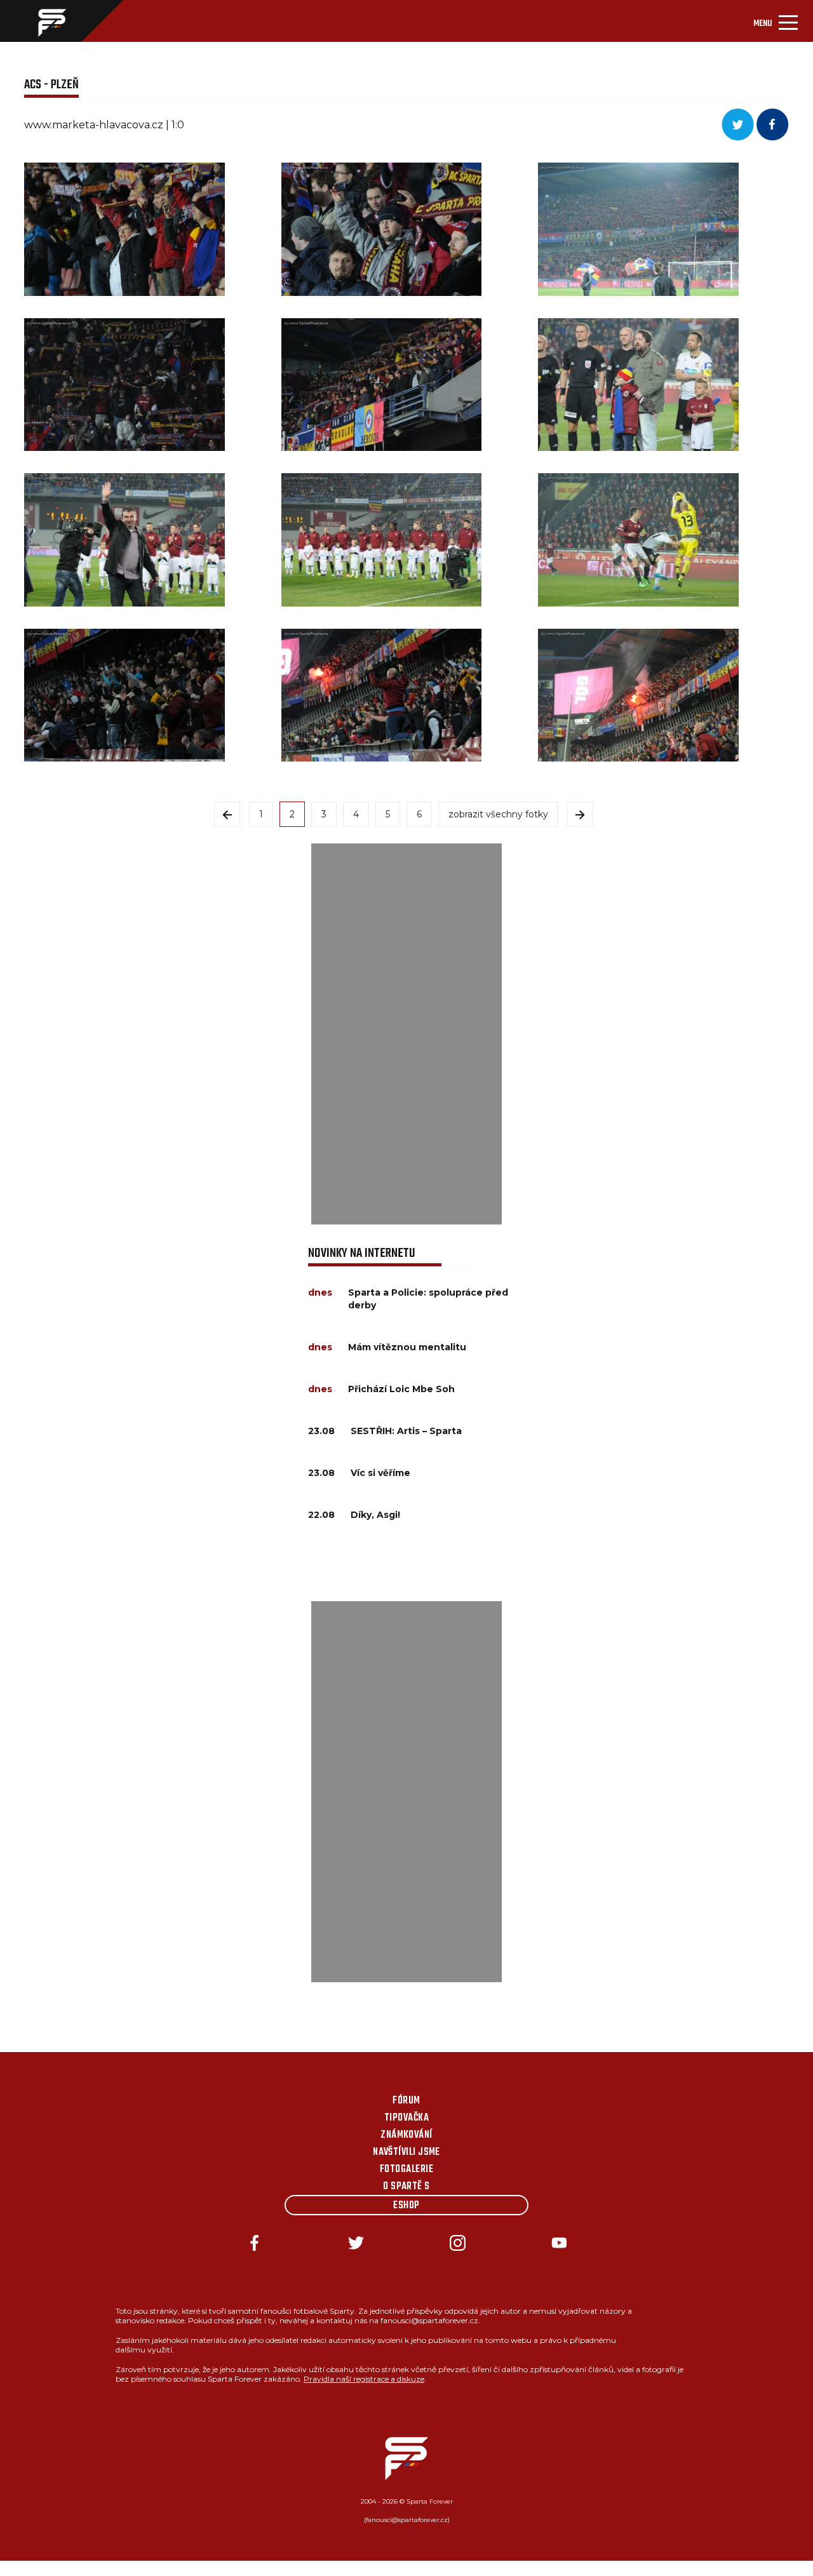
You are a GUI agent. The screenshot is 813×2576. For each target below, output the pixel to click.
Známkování (406, 2135)
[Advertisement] (406, 1034)
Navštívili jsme (406, 2152)
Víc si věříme (380, 1473)
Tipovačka (406, 2118)
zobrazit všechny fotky (498, 814)
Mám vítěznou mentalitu (407, 1347)
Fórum (406, 2101)
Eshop (406, 2206)
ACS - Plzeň (51, 85)
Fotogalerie (406, 2170)
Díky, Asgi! (375, 1515)
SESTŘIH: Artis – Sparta (406, 1431)
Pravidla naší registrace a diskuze (364, 2379)
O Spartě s (406, 2187)
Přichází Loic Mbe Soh (401, 1389)
